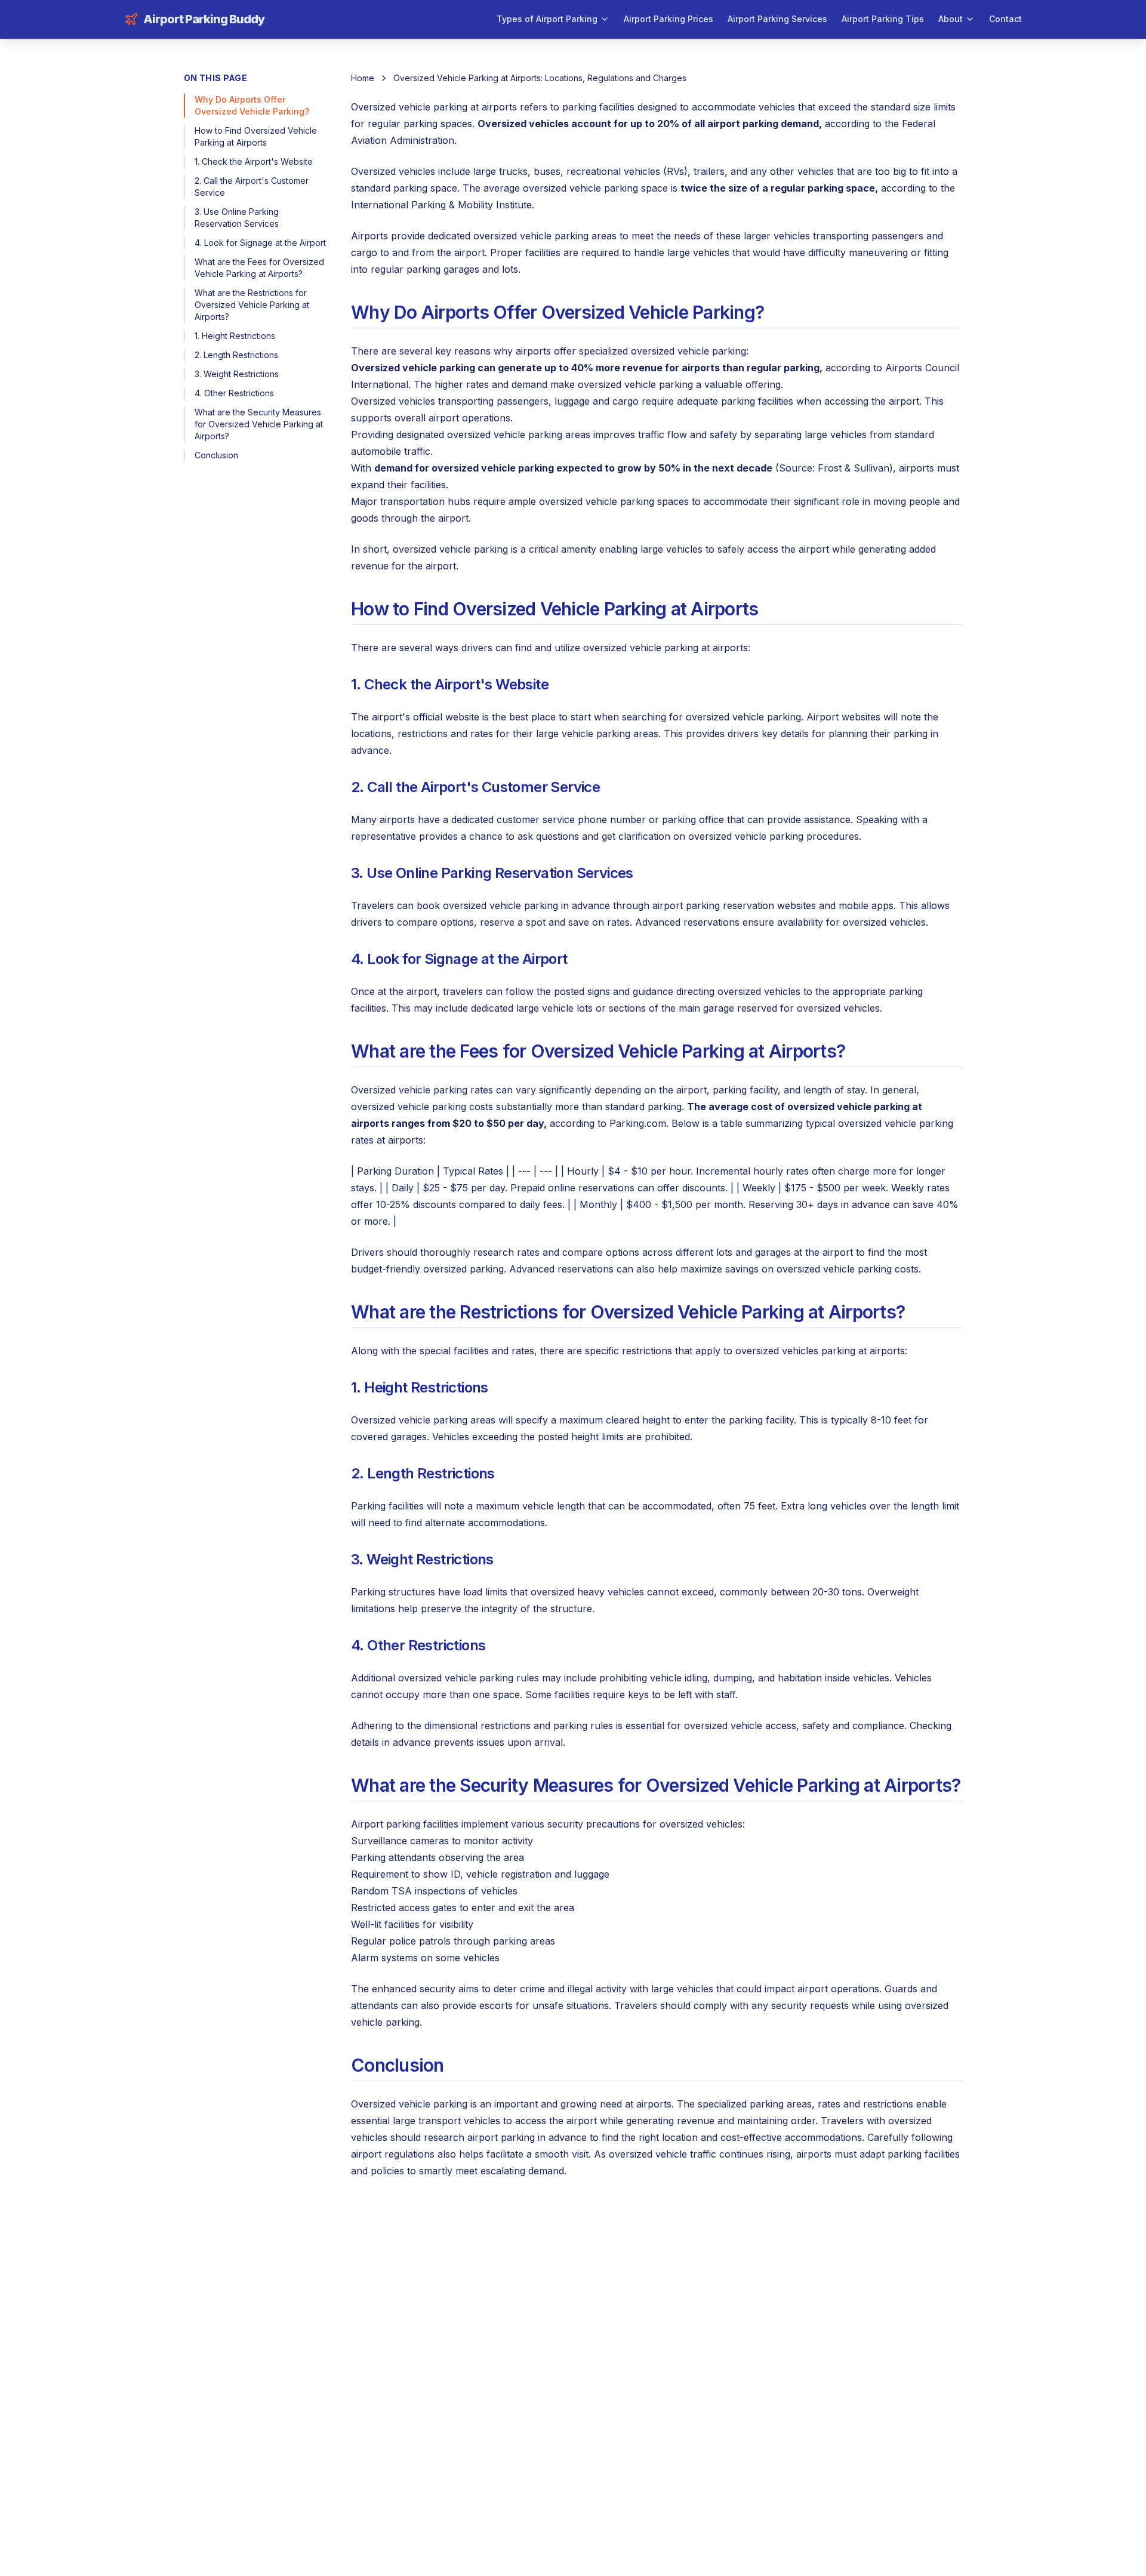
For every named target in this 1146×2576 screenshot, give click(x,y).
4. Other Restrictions (234, 393)
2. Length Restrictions (236, 355)
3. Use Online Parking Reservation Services (237, 218)
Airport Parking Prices (668, 19)
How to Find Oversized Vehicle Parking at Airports (256, 136)
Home (363, 78)
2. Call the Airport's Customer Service (252, 187)
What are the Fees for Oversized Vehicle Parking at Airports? (259, 268)
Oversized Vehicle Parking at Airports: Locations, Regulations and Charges (540, 78)
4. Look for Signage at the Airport (260, 243)
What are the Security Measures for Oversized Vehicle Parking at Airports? (259, 424)
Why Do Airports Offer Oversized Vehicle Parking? (252, 105)
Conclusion (216, 455)
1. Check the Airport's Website (254, 161)
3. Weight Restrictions (237, 374)
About (951, 19)
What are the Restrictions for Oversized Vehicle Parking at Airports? (252, 305)
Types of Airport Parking (547, 19)
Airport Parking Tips (883, 19)
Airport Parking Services (777, 19)
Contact (1005, 19)
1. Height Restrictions (235, 336)
